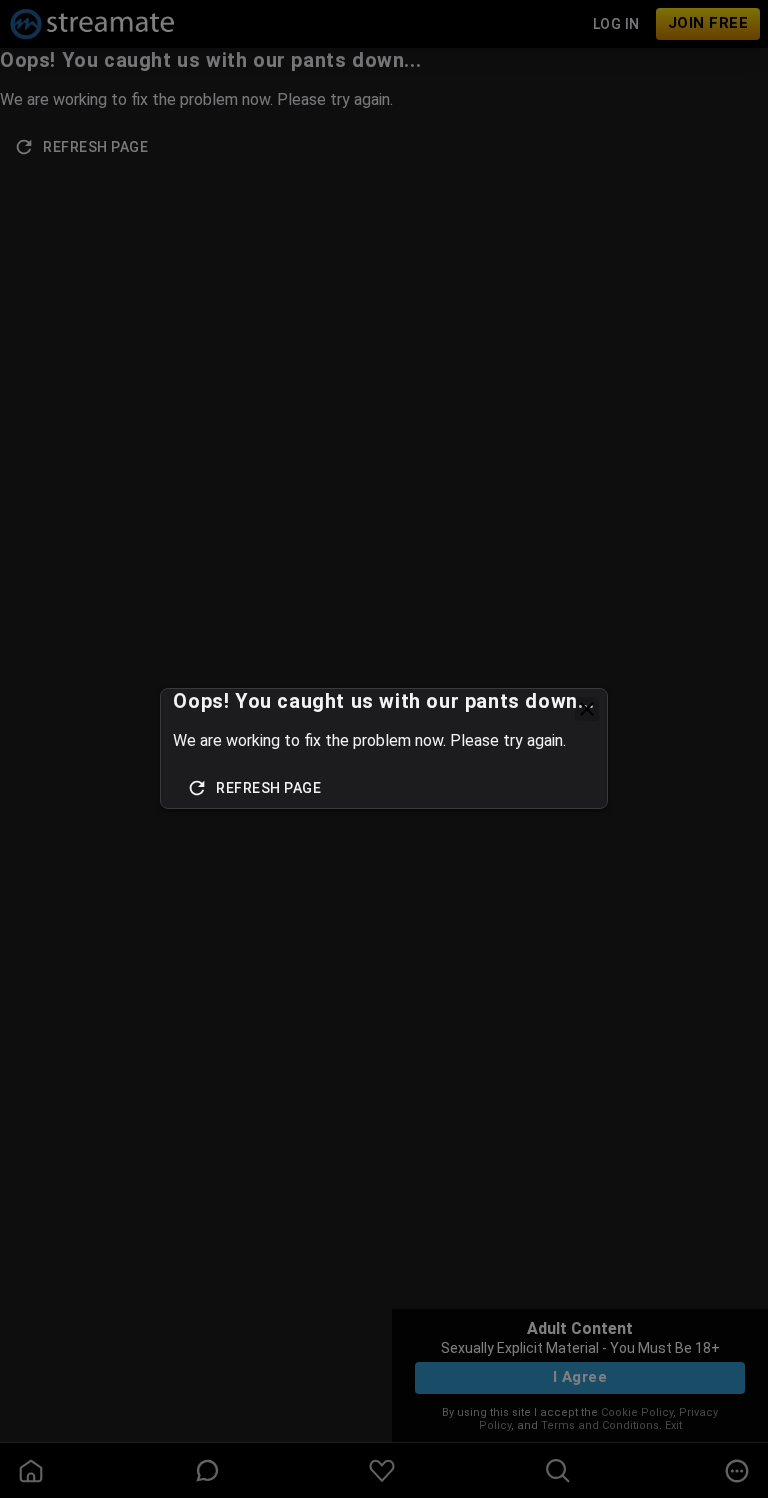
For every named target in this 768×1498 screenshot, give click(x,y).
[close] (587, 709)
